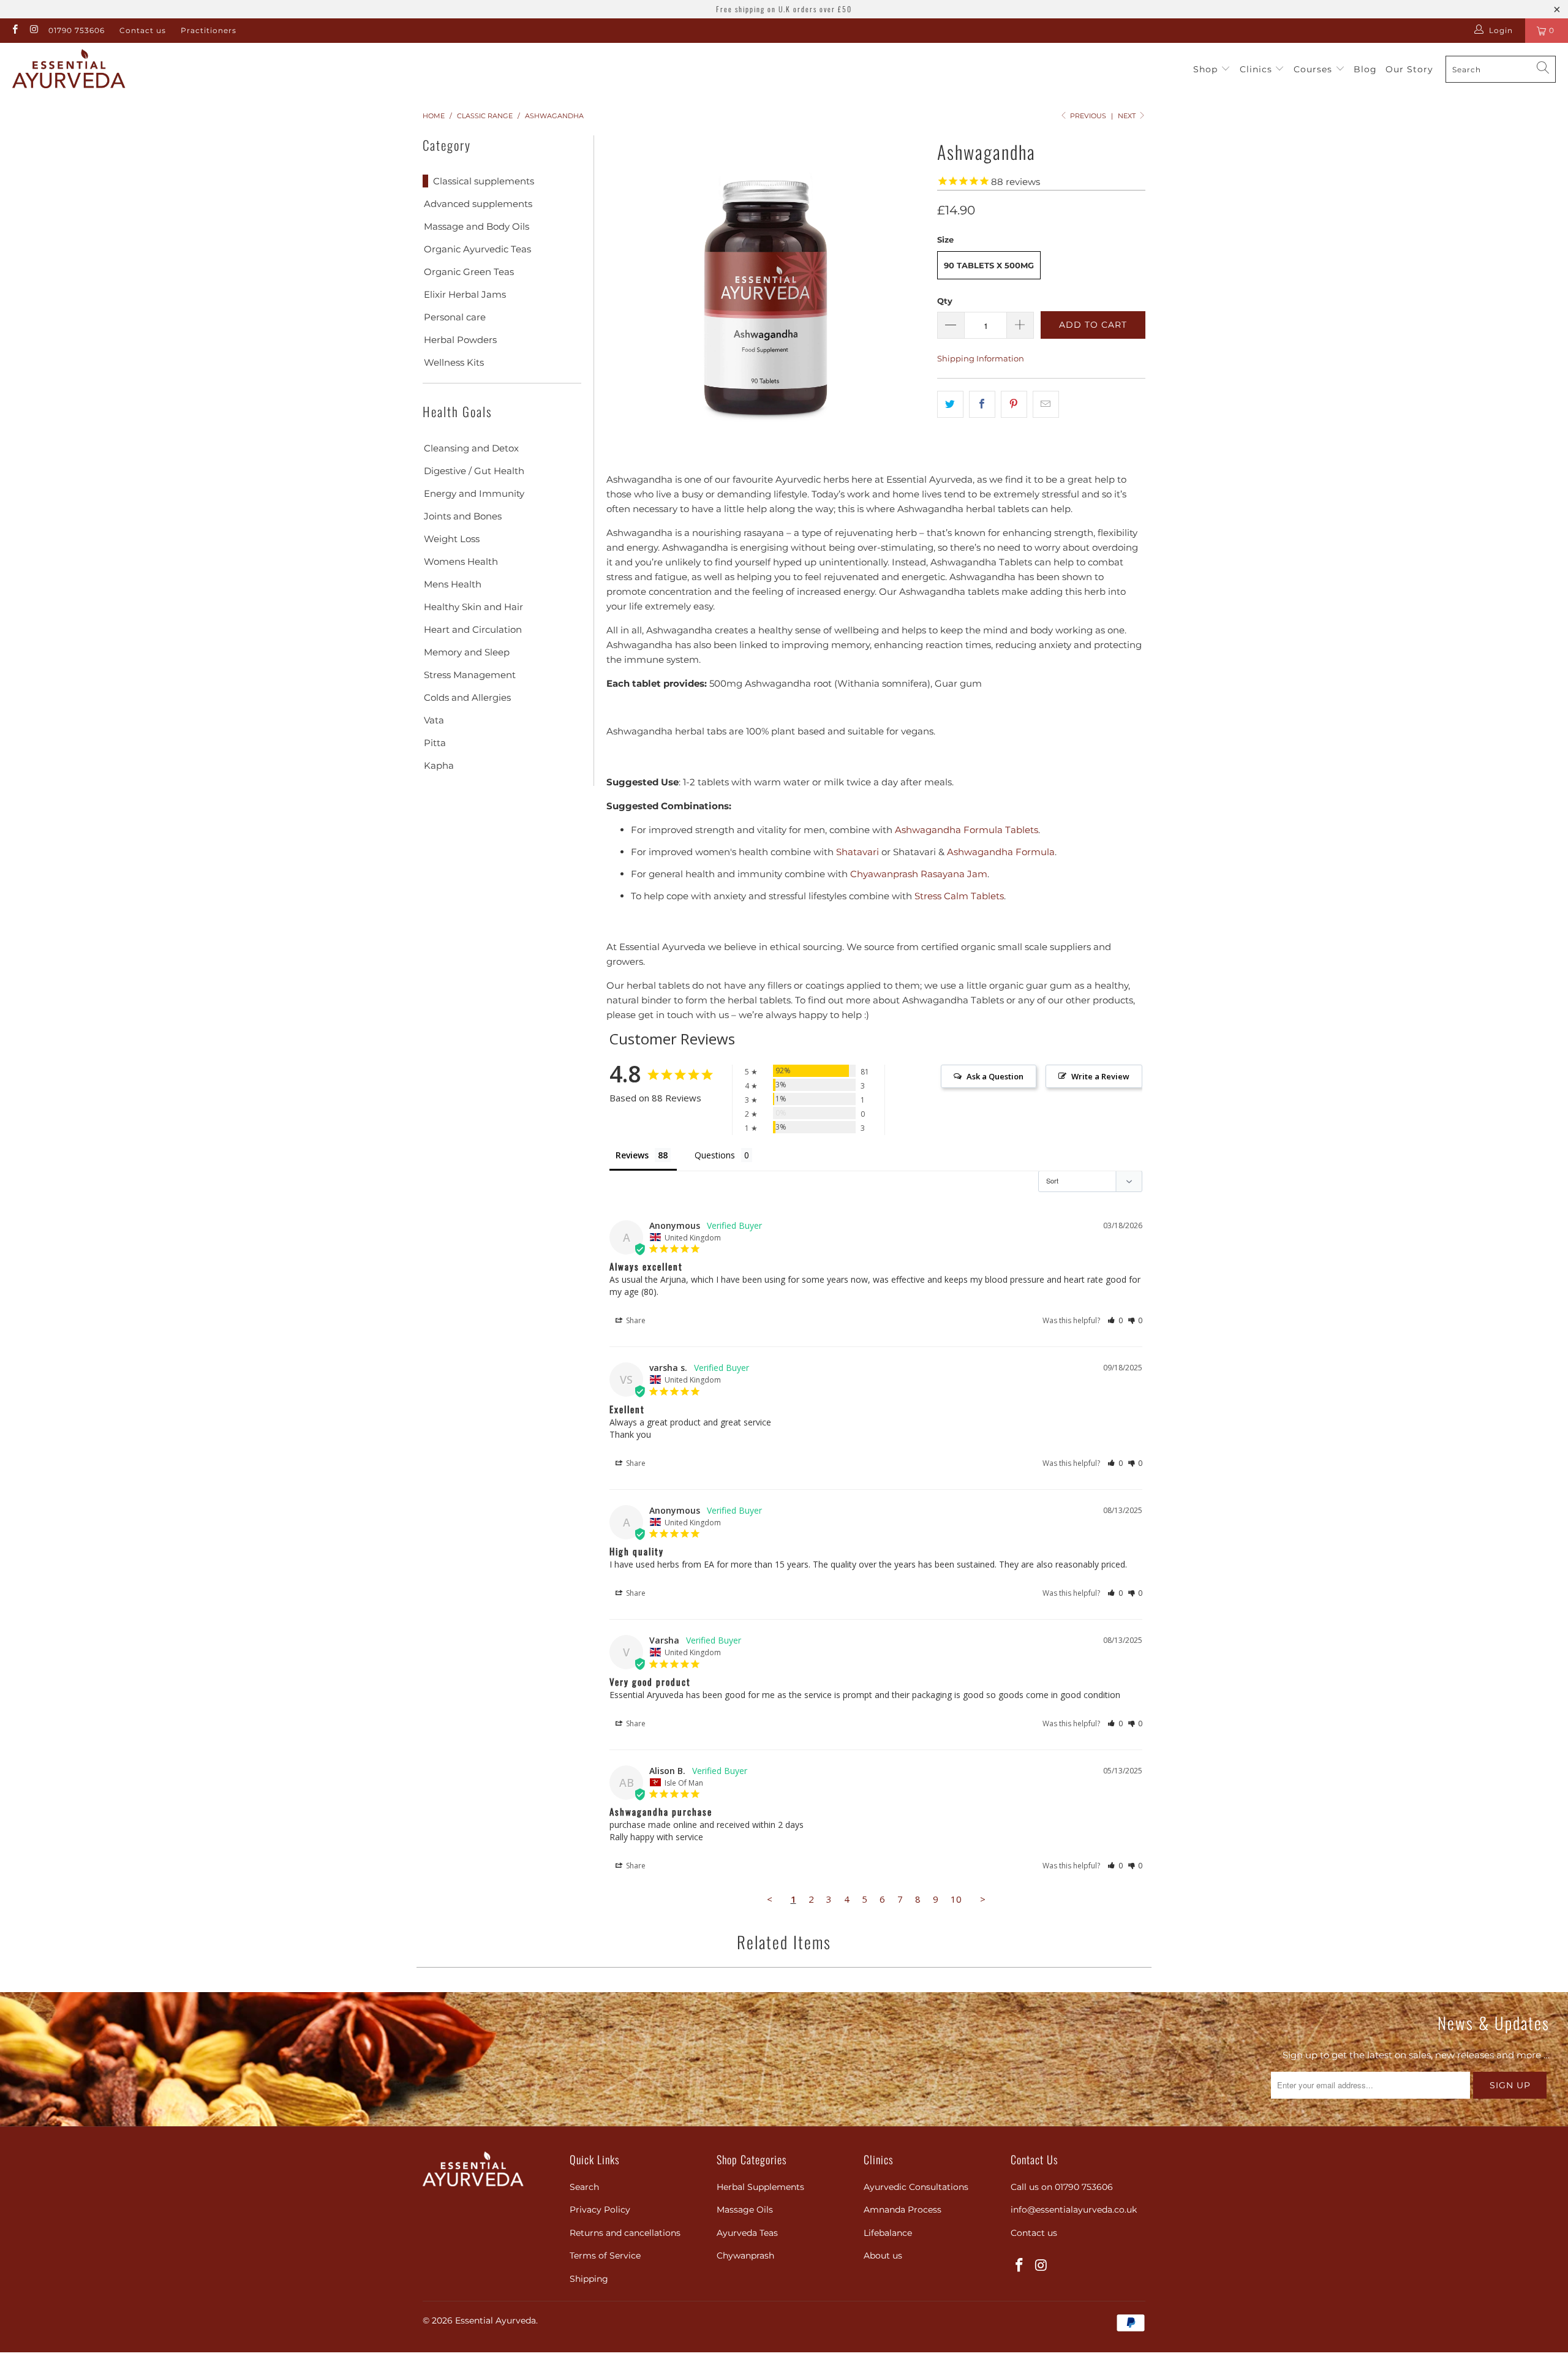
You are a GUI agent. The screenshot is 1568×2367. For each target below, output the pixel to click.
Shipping (589, 2279)
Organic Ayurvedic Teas (477, 249)
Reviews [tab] (632, 1155)
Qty (945, 301)
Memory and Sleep (467, 652)
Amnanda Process (903, 2210)
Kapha (439, 765)
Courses (1314, 69)
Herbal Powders (460, 340)
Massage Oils (745, 2210)
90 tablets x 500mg (989, 265)
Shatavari (858, 852)
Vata (434, 720)
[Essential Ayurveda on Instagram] (33, 30)
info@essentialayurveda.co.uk (1074, 2210)
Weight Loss (452, 539)
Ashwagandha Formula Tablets (967, 830)
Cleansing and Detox (471, 448)
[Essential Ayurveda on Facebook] (14, 30)
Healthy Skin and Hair (473, 607)
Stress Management (470, 675)
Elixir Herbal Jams (465, 294)
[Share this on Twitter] (950, 404)
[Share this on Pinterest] (1014, 404)
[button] (1115, 1320)
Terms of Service (605, 2256)
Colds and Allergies (467, 697)
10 (956, 1899)
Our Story (1409, 69)
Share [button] (635, 1320)
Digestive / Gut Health (474, 471)
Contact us (143, 30)
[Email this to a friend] (1046, 404)
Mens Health (453, 584)
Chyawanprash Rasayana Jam (919, 874)
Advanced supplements (478, 204)
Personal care (455, 317)
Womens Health (461, 561)
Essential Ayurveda (496, 2320)
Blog (1365, 69)
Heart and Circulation (473, 629)
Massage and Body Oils (477, 226)
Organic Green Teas (469, 272)
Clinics (1257, 69)
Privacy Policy (600, 2210)
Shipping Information (981, 358)
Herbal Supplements (760, 2187)
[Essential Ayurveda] (69, 70)
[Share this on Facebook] (982, 404)
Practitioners (209, 30)
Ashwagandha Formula (1001, 852)
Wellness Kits (454, 362)
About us (883, 2256)
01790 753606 (77, 30)
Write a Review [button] (1100, 1076)
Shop (1207, 69)
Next (1128, 116)
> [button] (983, 1899)
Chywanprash (745, 2256)
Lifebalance (888, 2233)
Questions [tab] (715, 1155)
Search (584, 2187)
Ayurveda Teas (747, 2233)
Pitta (435, 743)
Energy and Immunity (474, 493)
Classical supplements (484, 181)
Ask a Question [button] (995, 1076)
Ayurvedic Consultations (916, 2187)
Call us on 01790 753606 (1062, 2187)
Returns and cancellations (625, 2233)
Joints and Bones (463, 516)
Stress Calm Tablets (959, 896)
